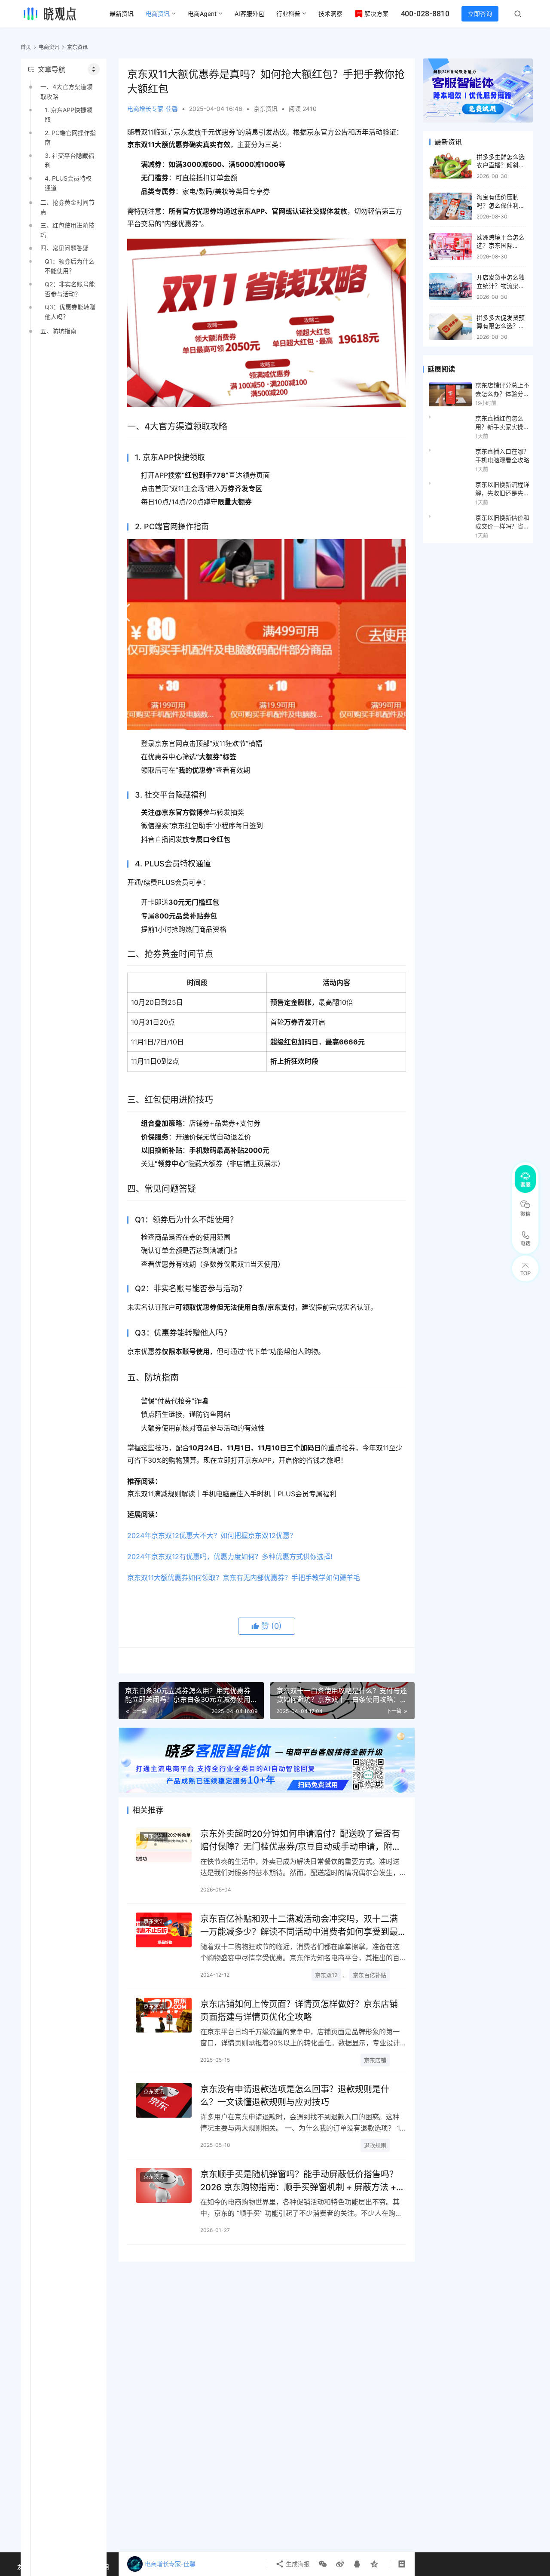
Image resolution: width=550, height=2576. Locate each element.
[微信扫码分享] (323, 2564)
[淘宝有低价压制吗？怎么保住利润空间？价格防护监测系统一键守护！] (451, 206)
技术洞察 (330, 14)
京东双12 (326, 1975)
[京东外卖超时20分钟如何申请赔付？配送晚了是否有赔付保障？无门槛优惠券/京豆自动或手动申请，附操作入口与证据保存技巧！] (164, 1845)
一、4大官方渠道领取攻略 (66, 91)
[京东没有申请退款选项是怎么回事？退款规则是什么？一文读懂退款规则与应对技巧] (164, 2100)
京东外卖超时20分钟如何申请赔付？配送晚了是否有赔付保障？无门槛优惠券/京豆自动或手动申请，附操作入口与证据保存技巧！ (301, 1840)
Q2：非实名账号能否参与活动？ (70, 289)
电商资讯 (158, 14)
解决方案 (376, 14)
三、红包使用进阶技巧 (67, 230)
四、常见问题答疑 (64, 248)
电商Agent (202, 14)
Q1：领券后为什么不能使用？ (70, 266)
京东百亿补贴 (370, 1975)
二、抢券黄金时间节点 (67, 207)
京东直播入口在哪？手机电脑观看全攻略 (502, 456)
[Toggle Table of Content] (94, 69)
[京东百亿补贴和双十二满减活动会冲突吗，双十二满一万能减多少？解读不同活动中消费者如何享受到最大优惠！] (164, 1930)
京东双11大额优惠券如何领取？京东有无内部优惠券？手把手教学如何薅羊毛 (244, 1578)
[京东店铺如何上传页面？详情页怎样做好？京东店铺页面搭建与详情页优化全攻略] (164, 2015)
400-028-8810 (425, 14)
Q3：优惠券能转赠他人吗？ (70, 312)
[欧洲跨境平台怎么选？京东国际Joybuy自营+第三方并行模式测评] (451, 247)
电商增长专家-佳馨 (153, 109)
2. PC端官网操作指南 (70, 137)
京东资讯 (266, 109)
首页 (26, 47)
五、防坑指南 (58, 331)
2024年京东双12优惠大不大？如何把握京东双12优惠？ (212, 1535)
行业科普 (288, 14)
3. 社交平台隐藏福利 (69, 160)
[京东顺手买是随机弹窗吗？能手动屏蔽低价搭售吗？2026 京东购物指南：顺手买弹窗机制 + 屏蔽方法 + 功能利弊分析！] (164, 2185)
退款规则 (375, 2145)
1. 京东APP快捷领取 (69, 115)
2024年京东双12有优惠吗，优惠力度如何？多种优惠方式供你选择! (230, 1557)
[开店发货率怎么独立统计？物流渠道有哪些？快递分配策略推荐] (451, 287)
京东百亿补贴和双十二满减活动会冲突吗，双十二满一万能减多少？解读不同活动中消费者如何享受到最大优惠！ (299, 1925)
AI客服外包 (249, 14)
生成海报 (297, 2564)
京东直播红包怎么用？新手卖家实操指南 (502, 423)
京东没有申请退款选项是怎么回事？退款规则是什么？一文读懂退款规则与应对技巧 (295, 2095)
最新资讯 (122, 14)
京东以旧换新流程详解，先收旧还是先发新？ (502, 489)
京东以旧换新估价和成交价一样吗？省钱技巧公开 (502, 522)
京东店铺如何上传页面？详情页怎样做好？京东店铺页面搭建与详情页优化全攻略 (299, 2010)
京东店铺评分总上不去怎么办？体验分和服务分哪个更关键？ (502, 390)
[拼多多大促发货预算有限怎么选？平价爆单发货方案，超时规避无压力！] (451, 327)
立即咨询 (480, 14)
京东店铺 (375, 2060)
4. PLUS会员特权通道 (68, 183)
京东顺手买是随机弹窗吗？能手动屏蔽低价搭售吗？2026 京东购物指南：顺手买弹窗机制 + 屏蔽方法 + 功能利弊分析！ (299, 2181)
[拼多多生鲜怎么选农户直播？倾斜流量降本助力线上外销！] (451, 166)
